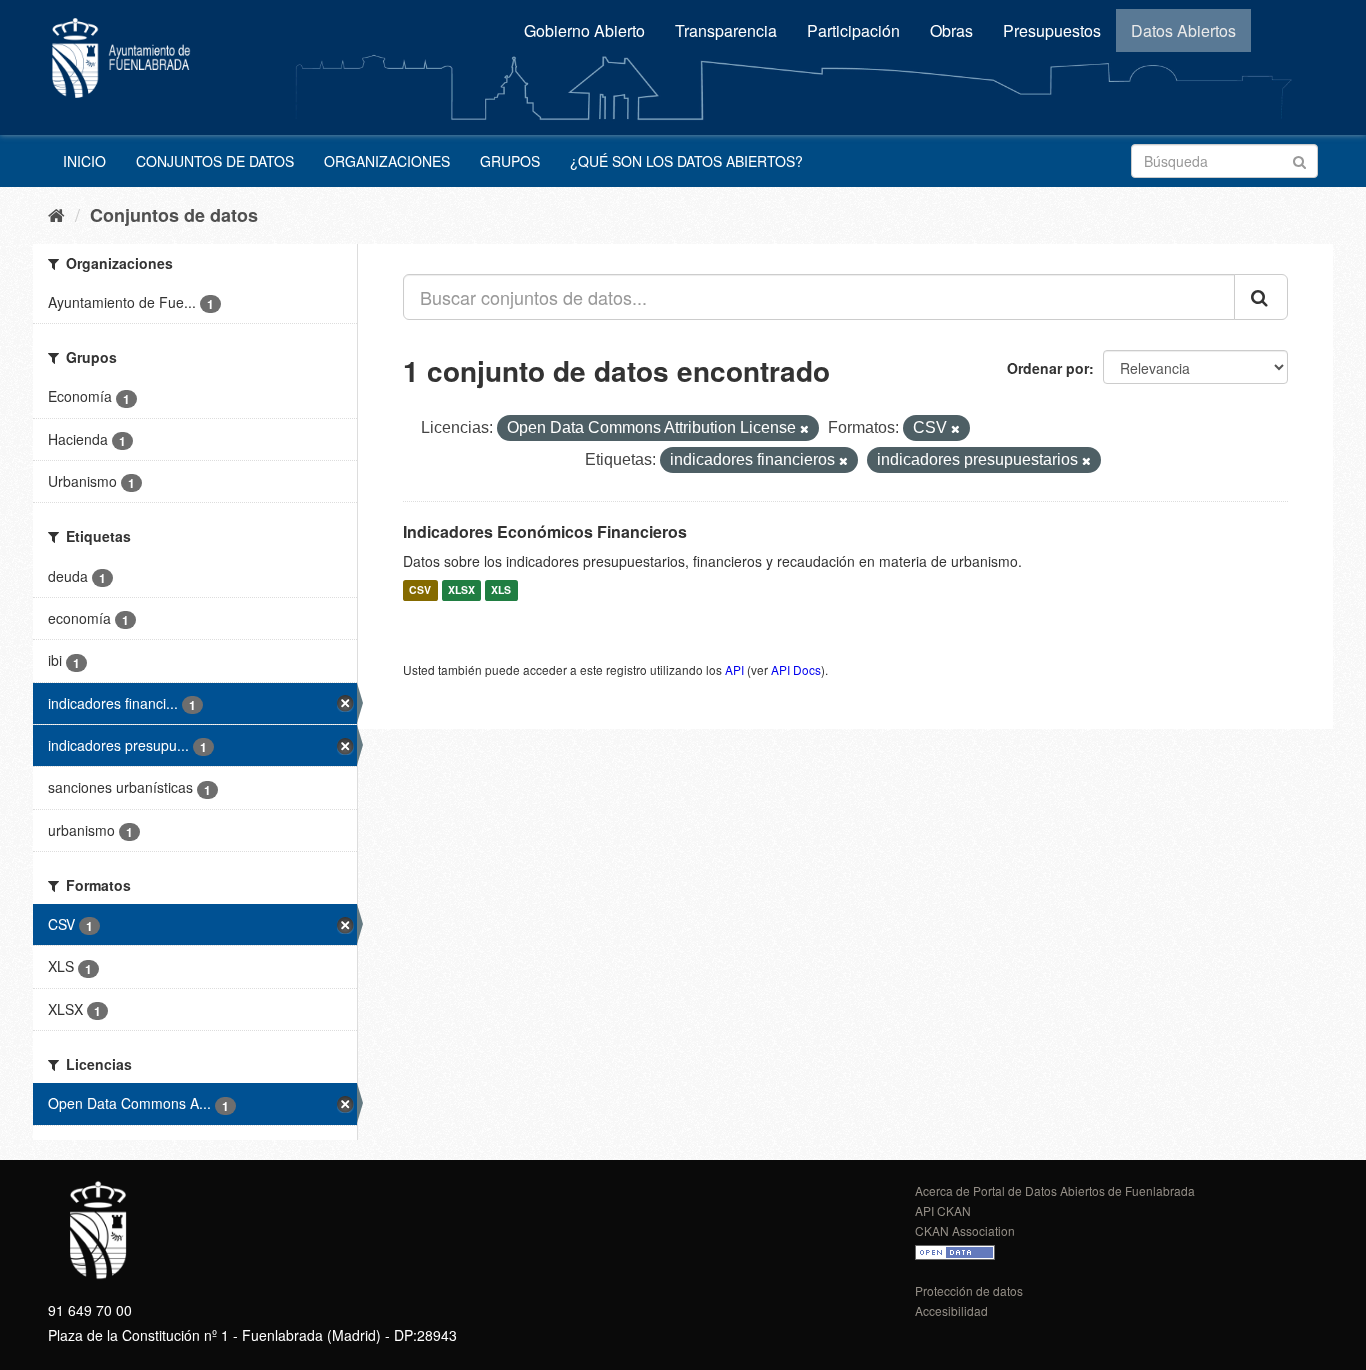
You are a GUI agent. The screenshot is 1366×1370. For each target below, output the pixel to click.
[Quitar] (804, 429)
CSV (420, 590)
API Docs (796, 669)
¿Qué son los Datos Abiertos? (686, 161)
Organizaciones (387, 161)
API (734, 669)
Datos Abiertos (1183, 30)
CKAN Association (965, 1230)
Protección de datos (969, 1290)
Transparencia (726, 30)
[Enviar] (1299, 159)
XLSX (461, 590)
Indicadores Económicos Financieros (545, 531)
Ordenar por (1048, 368)
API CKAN (943, 1210)
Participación (853, 30)
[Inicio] (56, 214)
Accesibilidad (951, 1310)
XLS (501, 590)
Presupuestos (1052, 30)
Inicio (84, 161)
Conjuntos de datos (215, 161)
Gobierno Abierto (584, 30)
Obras (951, 30)
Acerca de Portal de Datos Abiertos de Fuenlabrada (1055, 1190)
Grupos (510, 161)
